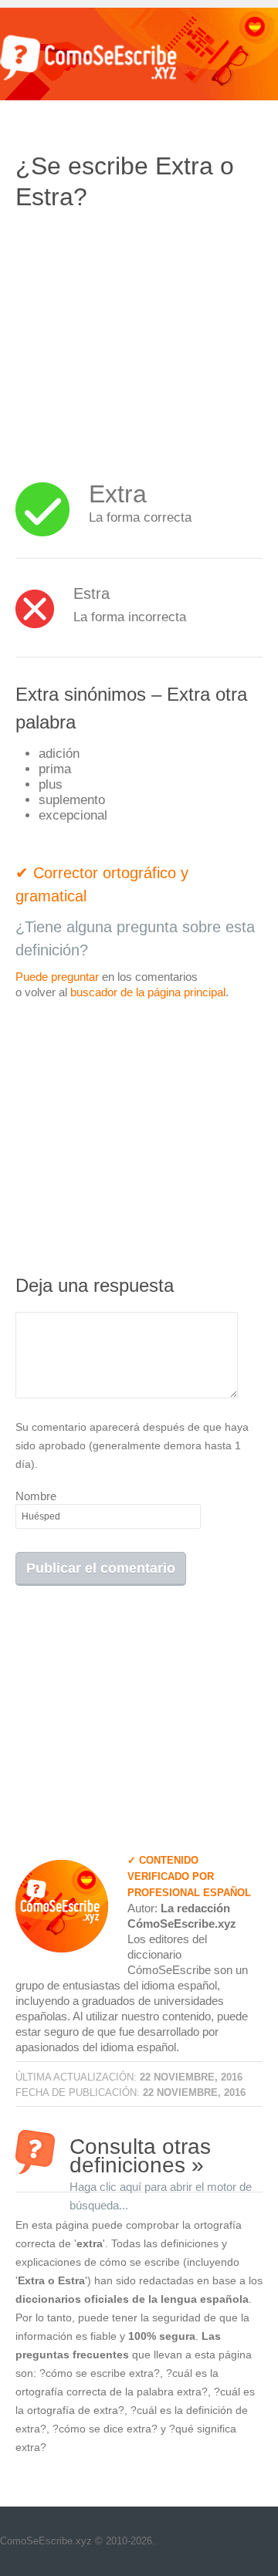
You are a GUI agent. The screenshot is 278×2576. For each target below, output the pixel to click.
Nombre (36, 1496)
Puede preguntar (57, 977)
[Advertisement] (145, 336)
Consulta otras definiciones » (161, 2154)
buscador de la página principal (148, 992)
